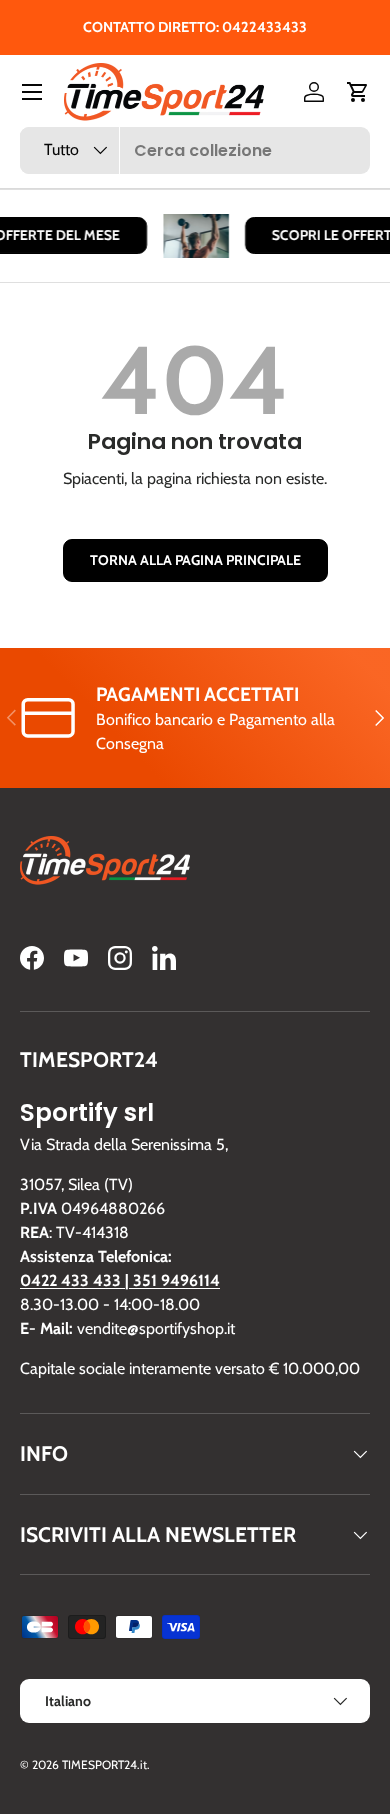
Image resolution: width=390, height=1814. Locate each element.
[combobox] (195, 150)
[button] (358, 92)
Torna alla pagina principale (195, 560)
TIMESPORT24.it (104, 1764)
